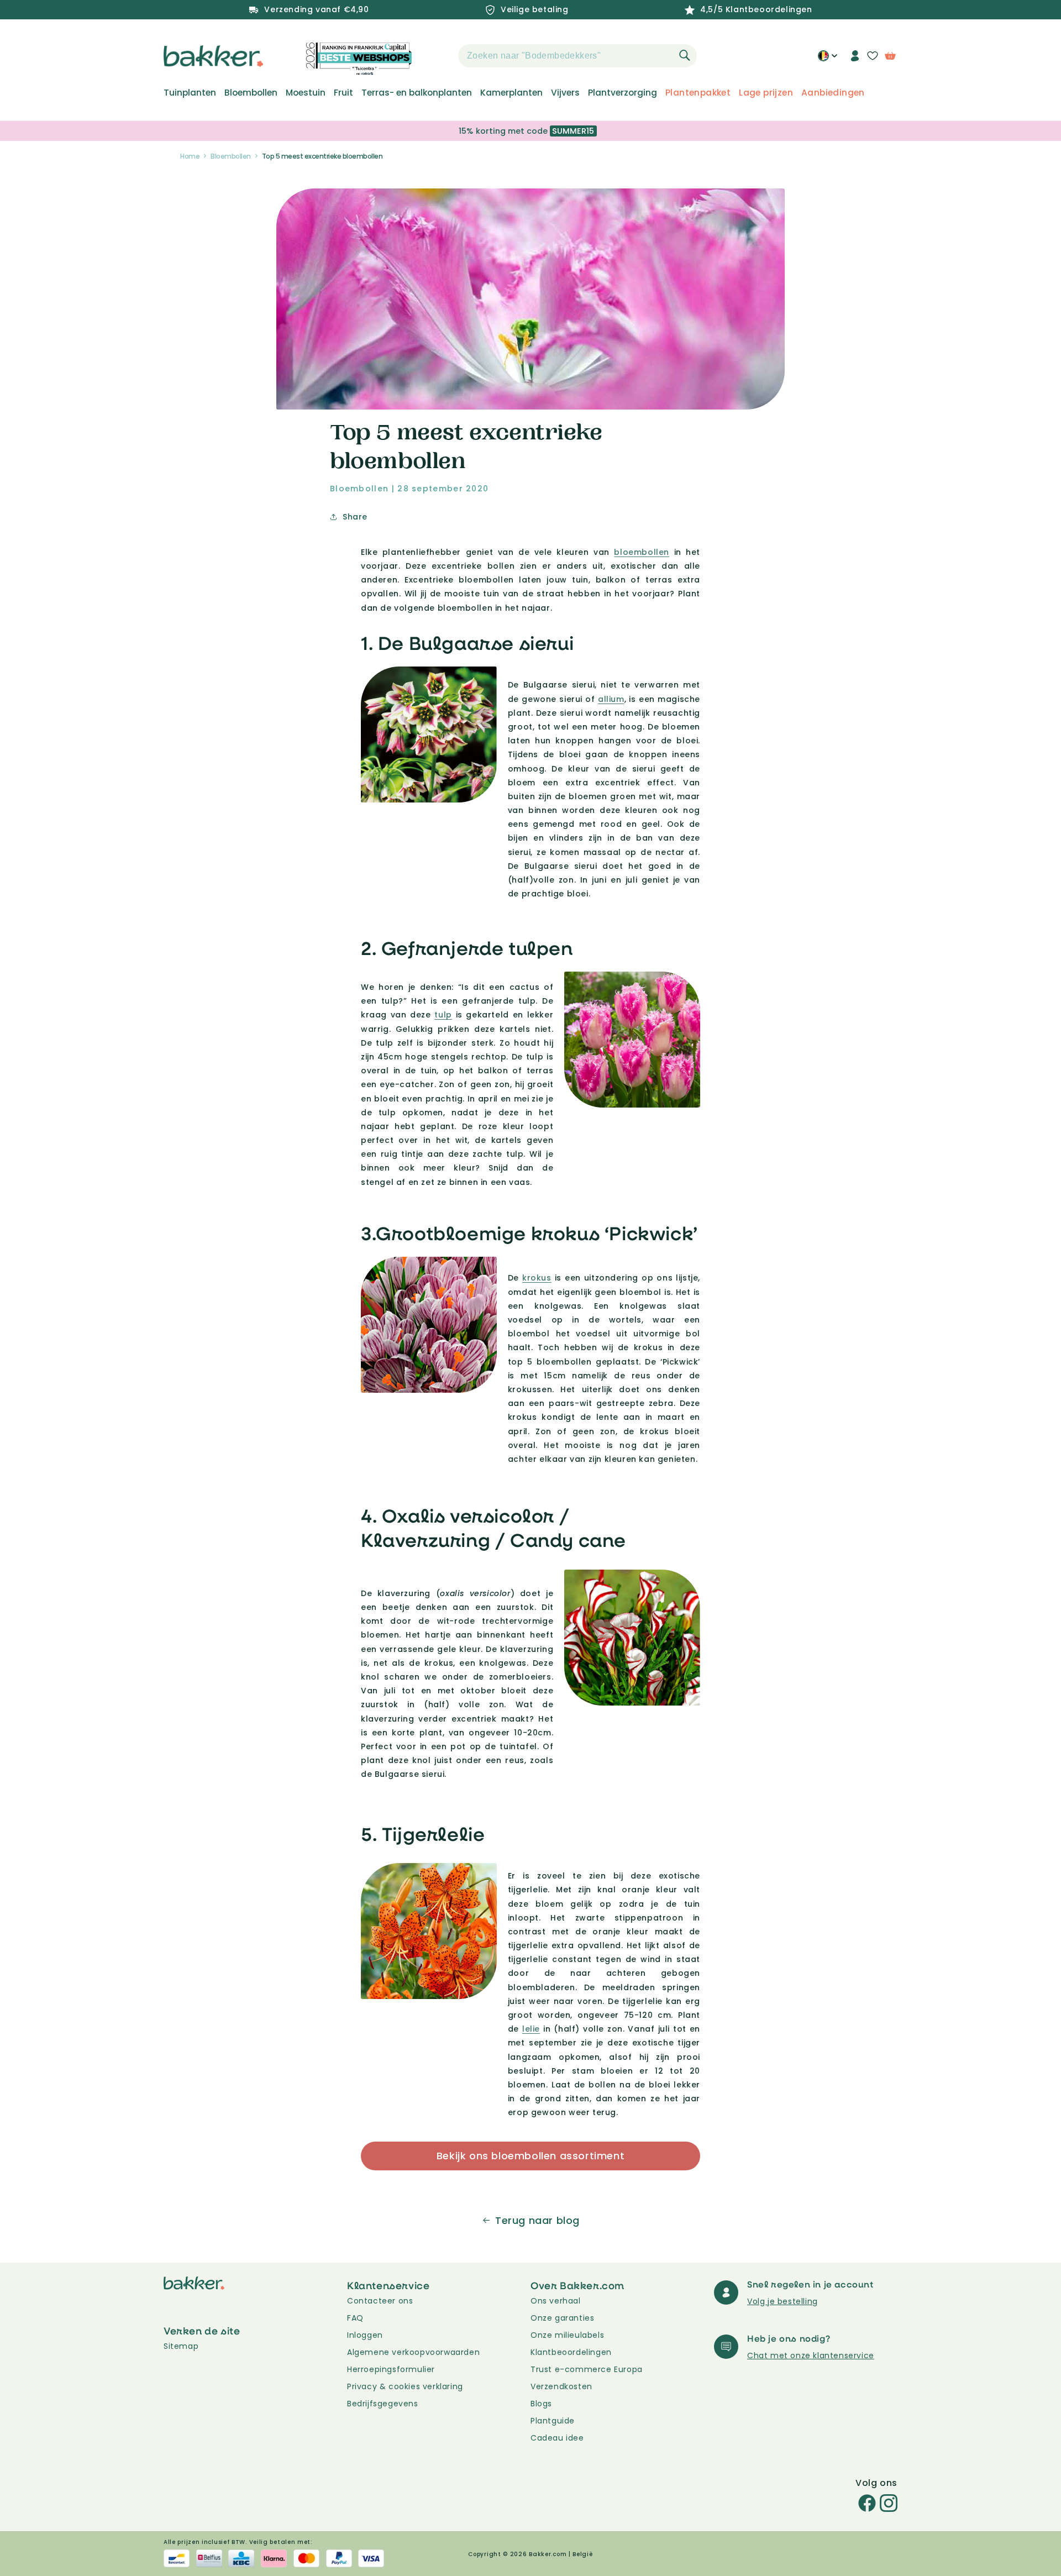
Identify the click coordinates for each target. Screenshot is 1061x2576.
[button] (439, 56)
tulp (443, 1015)
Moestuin (306, 93)
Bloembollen (251, 93)
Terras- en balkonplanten (417, 93)
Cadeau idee (557, 2438)
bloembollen (642, 552)
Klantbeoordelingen (571, 2352)
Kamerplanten (511, 93)
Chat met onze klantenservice (811, 2355)
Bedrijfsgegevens (383, 2404)
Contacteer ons (380, 2301)
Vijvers (565, 93)
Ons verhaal (556, 2301)
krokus (537, 1278)
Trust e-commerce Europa (588, 2369)
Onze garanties (562, 2318)
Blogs (541, 2404)
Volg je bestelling (782, 2301)
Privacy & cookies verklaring (405, 2386)
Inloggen (365, 2335)
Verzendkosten (561, 2386)
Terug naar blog (537, 2220)
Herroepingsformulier (391, 2369)
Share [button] (355, 517)
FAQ (355, 2318)
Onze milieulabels (567, 2335)
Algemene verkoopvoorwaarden (413, 2352)
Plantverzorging (623, 93)
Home (190, 156)
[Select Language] (828, 60)
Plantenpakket (698, 93)
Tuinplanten (190, 93)
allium (611, 699)
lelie (531, 2029)
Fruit (343, 93)
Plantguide (553, 2421)
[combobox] (577, 56)
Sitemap (181, 2346)
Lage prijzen (766, 93)
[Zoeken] (685, 55)
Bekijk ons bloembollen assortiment (530, 2156)
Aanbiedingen (833, 93)
